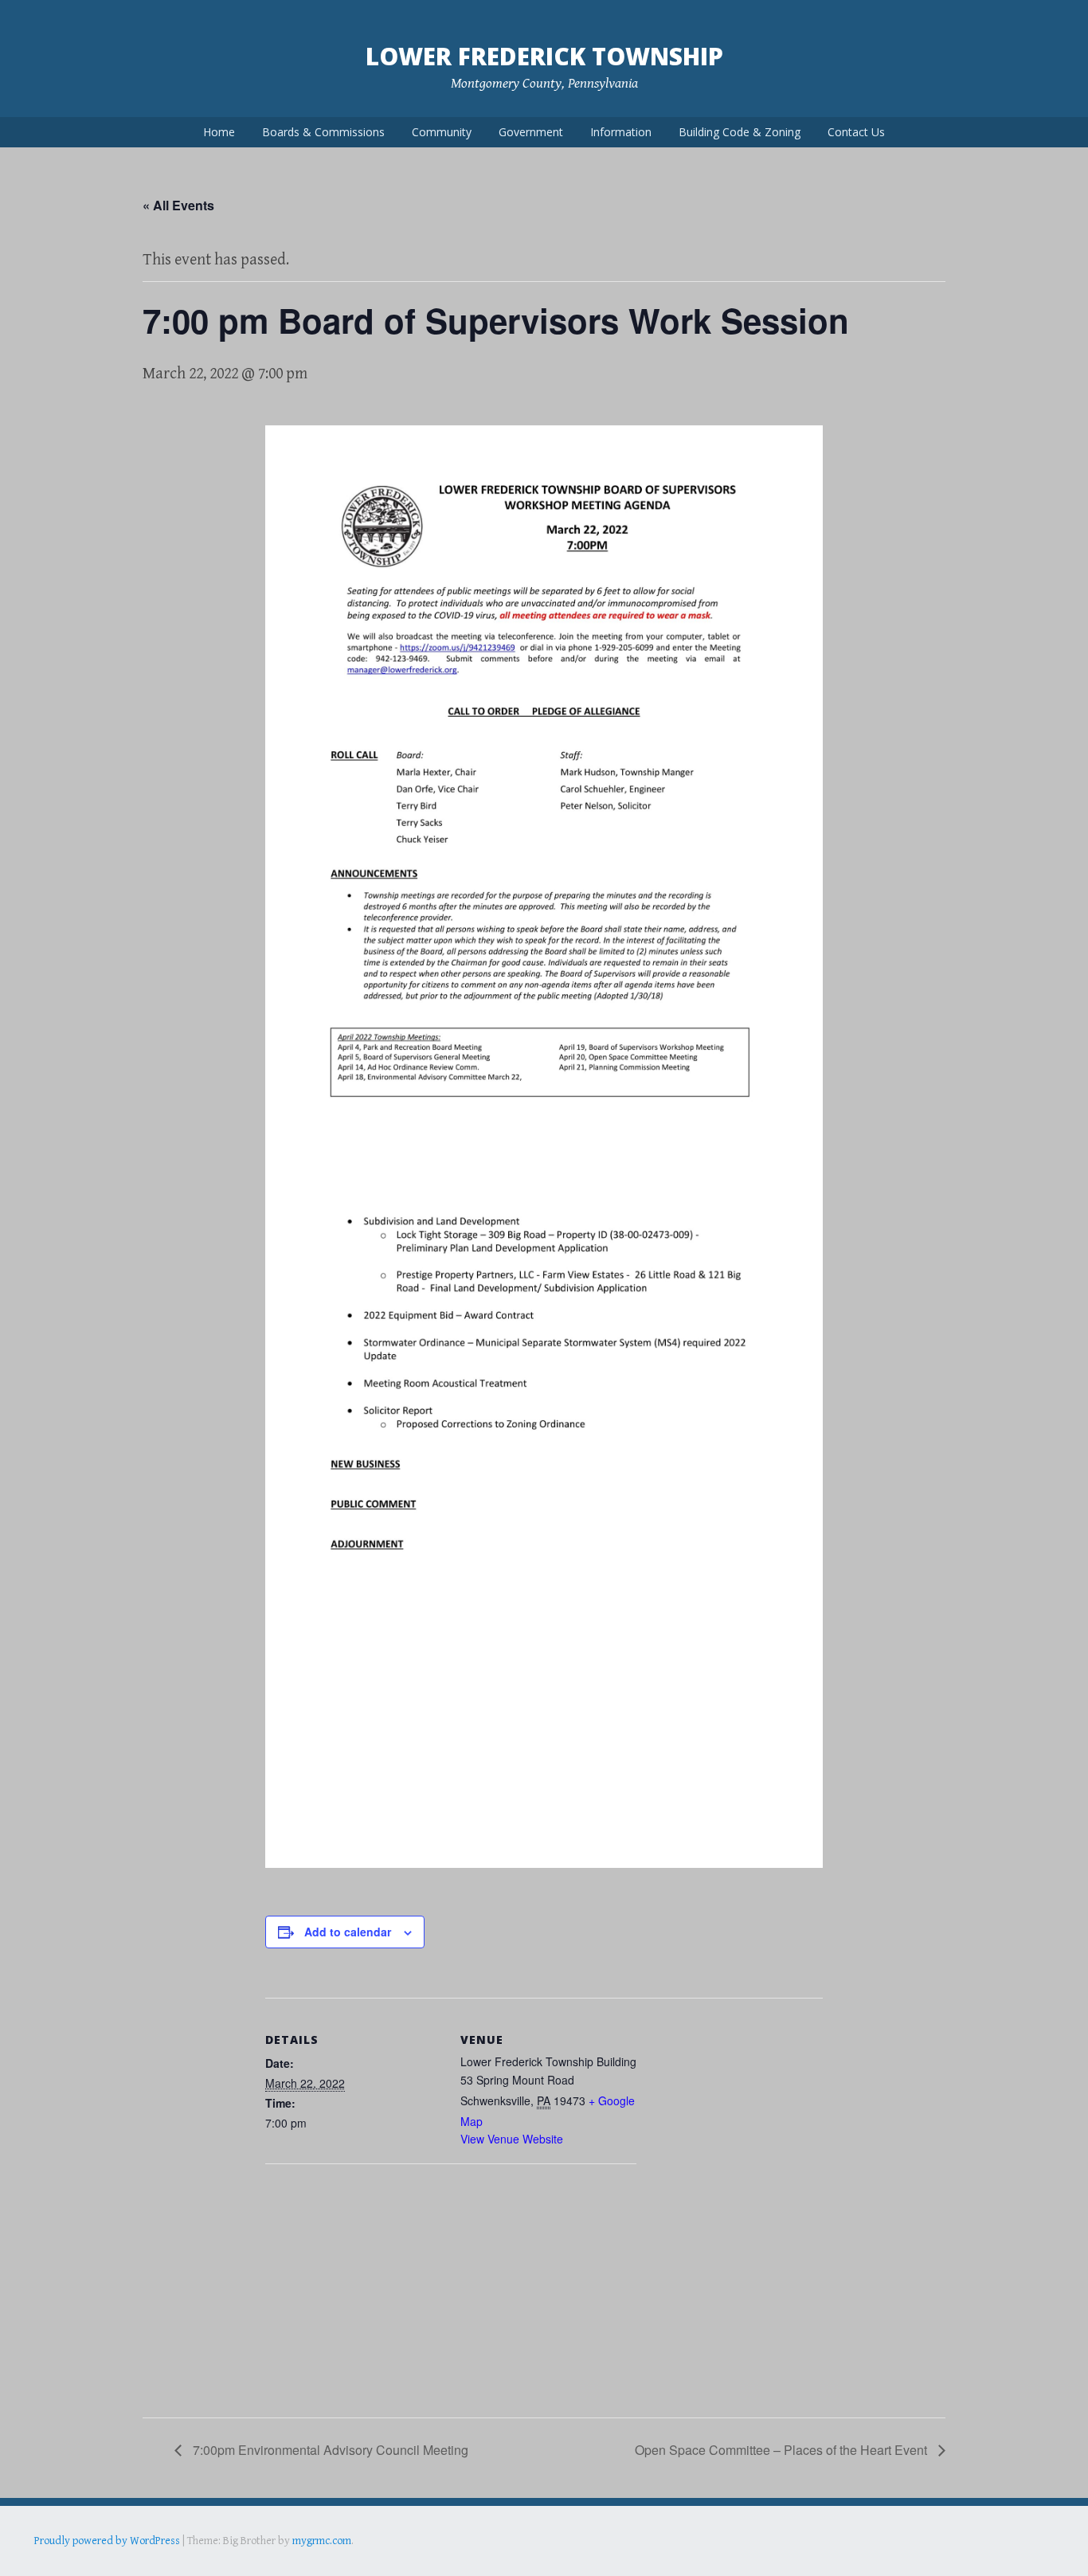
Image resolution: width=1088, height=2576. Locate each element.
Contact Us (856, 132)
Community (442, 132)
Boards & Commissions (323, 132)
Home (219, 132)
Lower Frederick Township (544, 56)
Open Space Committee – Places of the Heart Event (783, 2450)
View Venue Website (512, 2139)
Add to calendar (348, 1932)
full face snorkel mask (193, 2563)
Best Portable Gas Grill (87, 2563)
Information (621, 132)
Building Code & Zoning (740, 132)
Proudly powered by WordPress (107, 2541)
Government (531, 132)
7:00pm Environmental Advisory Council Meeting (329, 2450)
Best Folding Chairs (290, 2563)
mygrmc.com (322, 2541)
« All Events (178, 205)
